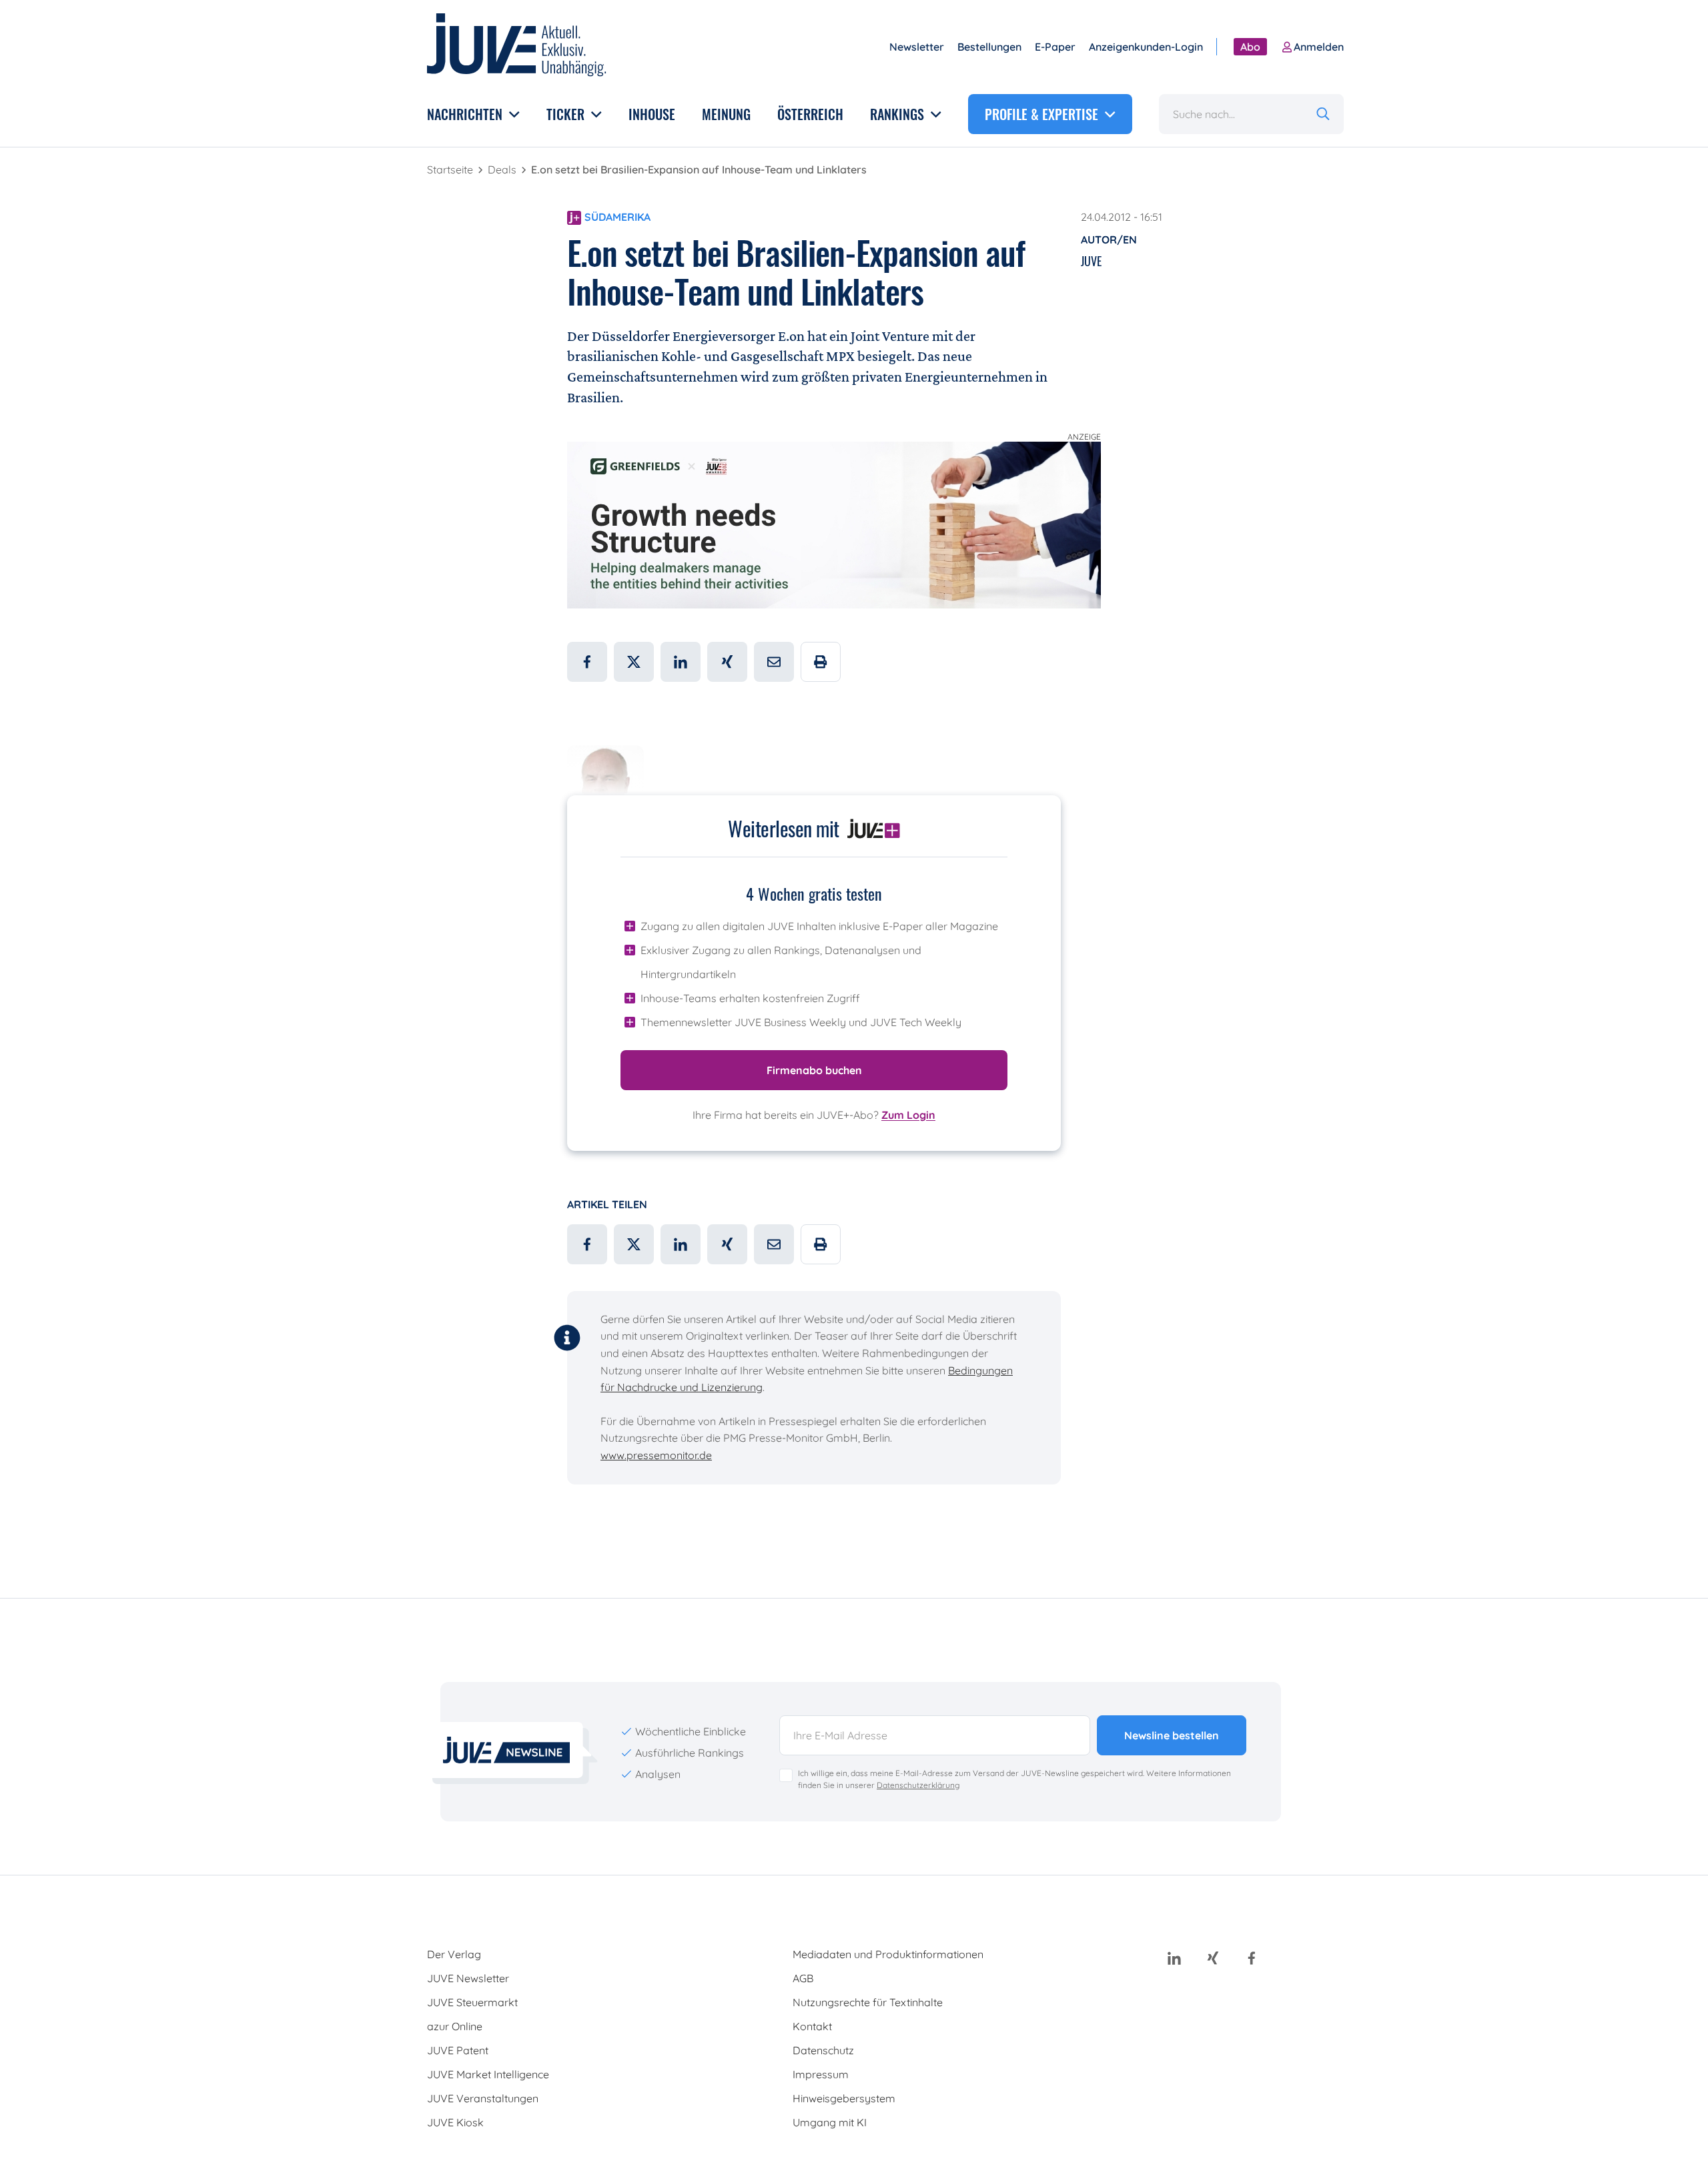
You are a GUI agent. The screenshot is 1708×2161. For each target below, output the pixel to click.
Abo (1250, 47)
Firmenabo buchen (814, 1070)
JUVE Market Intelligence (488, 2074)
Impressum (821, 2074)
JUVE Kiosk (455, 2122)
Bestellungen (989, 47)
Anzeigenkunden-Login (1146, 47)
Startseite (451, 169)
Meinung (726, 114)
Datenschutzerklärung (918, 1785)
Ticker (567, 114)
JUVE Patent (458, 2050)
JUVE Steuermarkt (472, 2002)
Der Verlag (454, 1954)
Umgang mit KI (830, 2122)
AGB (803, 1978)
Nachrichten (466, 114)
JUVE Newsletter (468, 1978)
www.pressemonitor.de (656, 1455)
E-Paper (1055, 47)
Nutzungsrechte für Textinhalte (868, 2002)
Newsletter (917, 47)
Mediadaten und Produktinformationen (888, 1954)
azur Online (455, 2026)
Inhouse (652, 114)
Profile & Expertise (1043, 114)
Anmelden (1319, 47)
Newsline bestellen (1172, 1735)
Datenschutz (823, 2050)
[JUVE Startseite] (517, 47)
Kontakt (812, 2026)
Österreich (810, 114)
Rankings (899, 114)
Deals (503, 169)
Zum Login (908, 1115)
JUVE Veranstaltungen (483, 2098)
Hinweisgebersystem (844, 2098)
